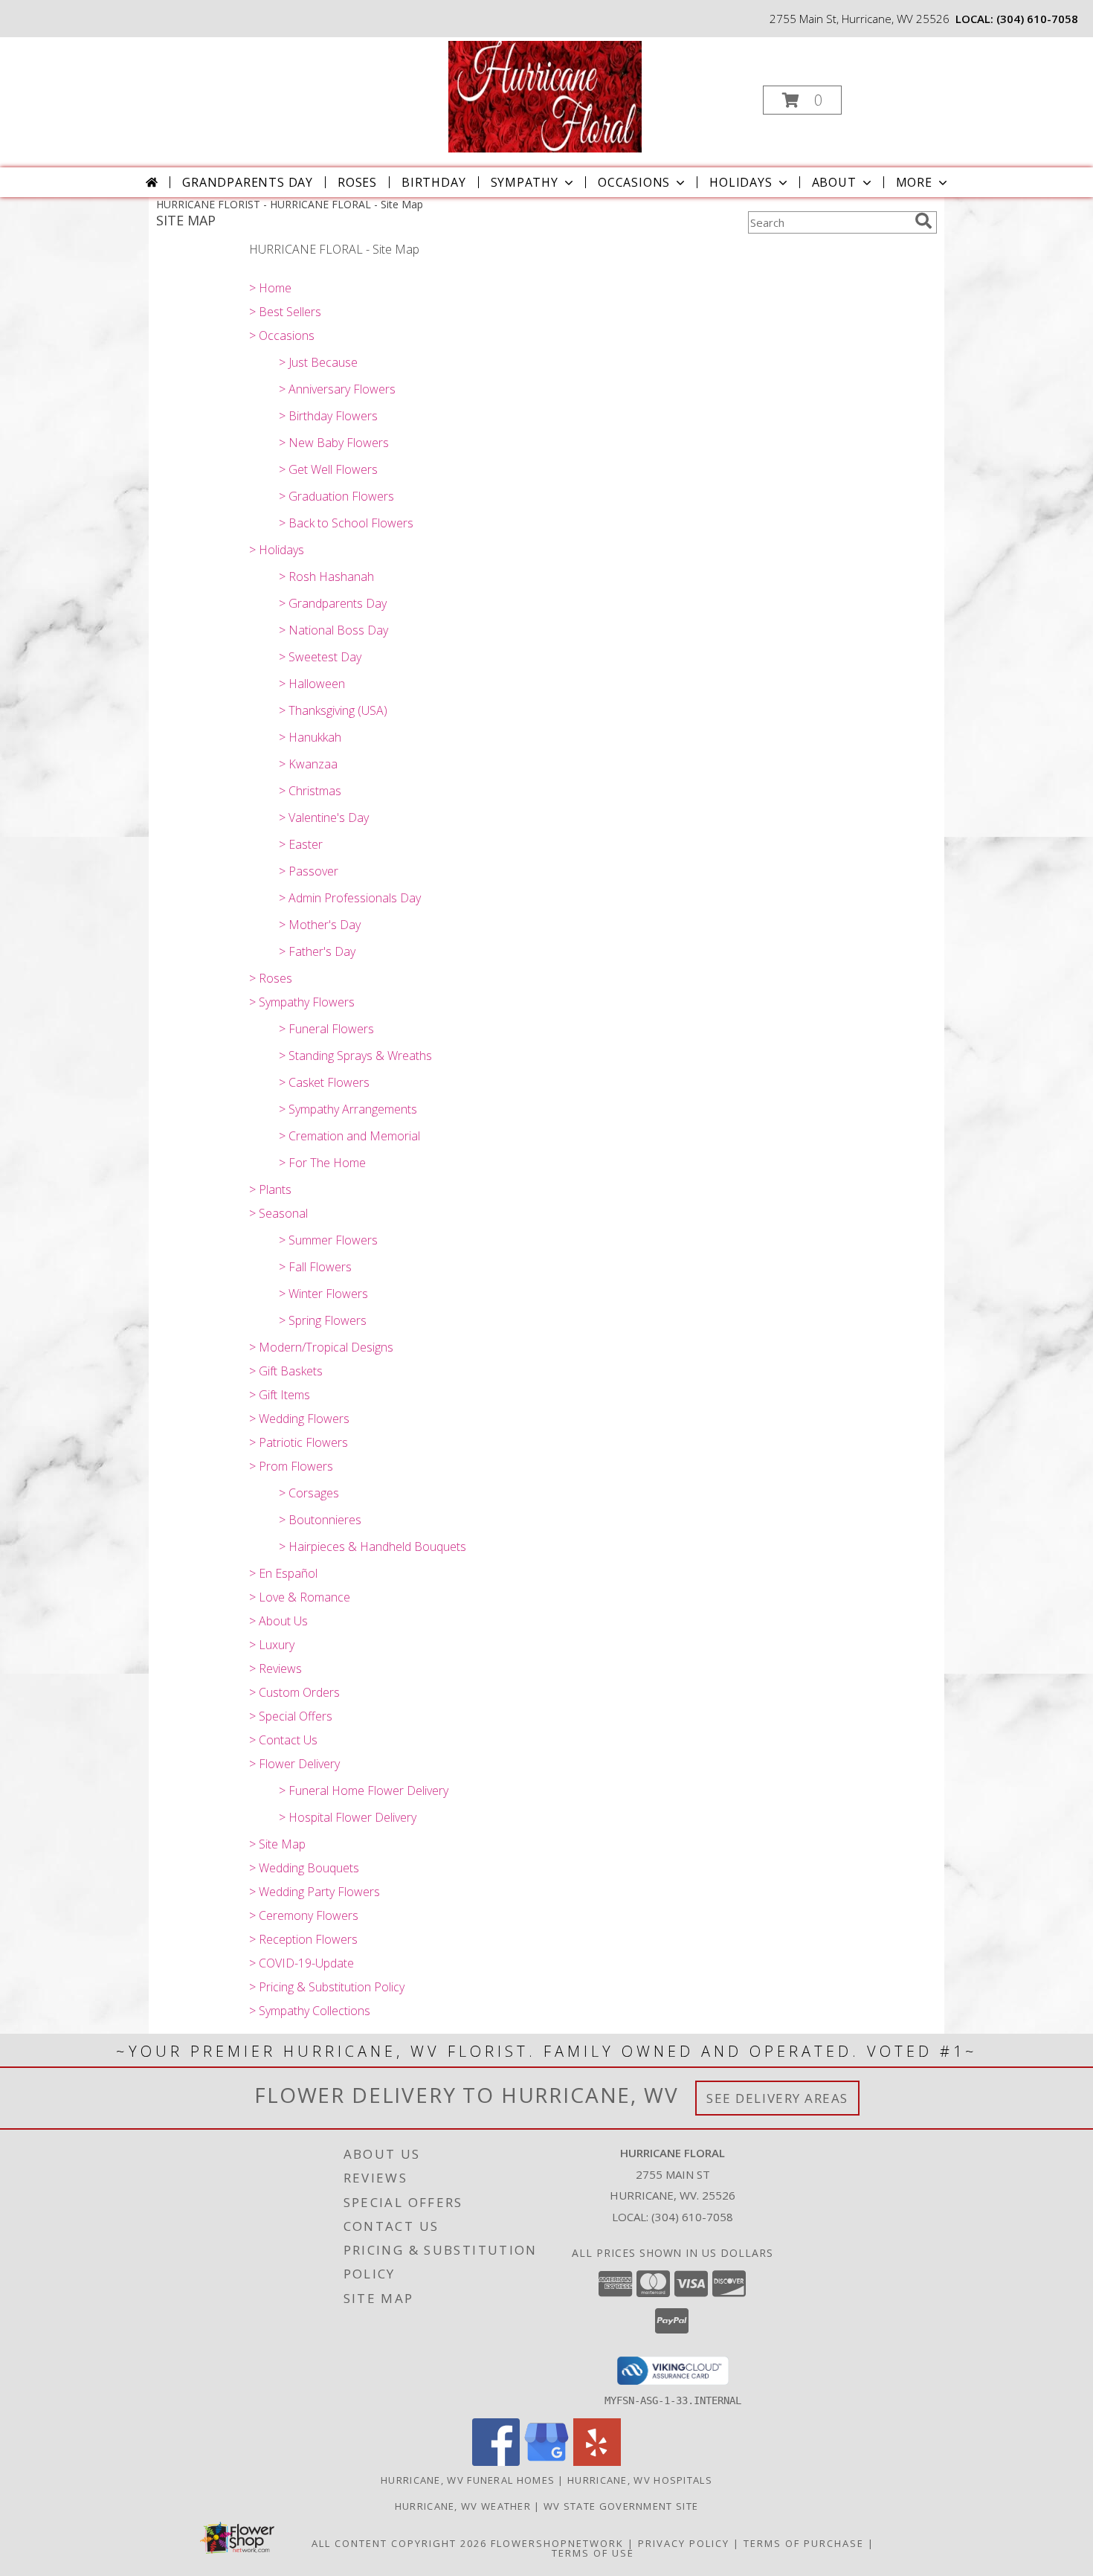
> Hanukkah (310, 737)
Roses (357, 182)
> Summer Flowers (328, 1240)
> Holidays (277, 550)
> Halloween (312, 684)
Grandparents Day (248, 182)
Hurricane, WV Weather (463, 2506)
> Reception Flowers (303, 1939)
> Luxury (272, 1645)
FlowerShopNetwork (557, 2543)
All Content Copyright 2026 (399, 2543)
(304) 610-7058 (1037, 19)
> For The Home (322, 1163)
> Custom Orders (294, 1692)
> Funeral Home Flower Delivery (364, 1790)
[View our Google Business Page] (546, 2462)
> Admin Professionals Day (350, 898)
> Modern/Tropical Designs (321, 1347)
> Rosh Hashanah (326, 576)
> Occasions (282, 335)
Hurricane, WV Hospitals (640, 2480)
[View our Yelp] (597, 2462)
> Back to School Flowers (346, 523)
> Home (270, 288)
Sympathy (525, 182)
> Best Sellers (285, 312)
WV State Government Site (621, 2506)
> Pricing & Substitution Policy (327, 1987)
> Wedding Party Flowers (315, 1892)
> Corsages (309, 1493)
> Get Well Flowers (328, 469)
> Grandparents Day (333, 603)
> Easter (301, 844)
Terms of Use (593, 2553)
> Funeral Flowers (326, 1029)
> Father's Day (317, 951)
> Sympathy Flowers (302, 1002)
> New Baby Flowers (334, 443)
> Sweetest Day (320, 657)
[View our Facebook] (496, 2462)
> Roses (271, 978)
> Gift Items (280, 1395)
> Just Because (318, 362)
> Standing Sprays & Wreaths (355, 1056)
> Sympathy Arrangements (348, 1109)
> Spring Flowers (323, 1320)
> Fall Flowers (315, 1267)
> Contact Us (283, 1740)
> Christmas (310, 791)
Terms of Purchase (804, 2543)
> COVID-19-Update (302, 1963)
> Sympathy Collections (310, 2011)
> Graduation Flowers (336, 496)
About (834, 182)
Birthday (433, 182)
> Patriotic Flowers (299, 1442)
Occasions (634, 182)
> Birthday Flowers (328, 416)
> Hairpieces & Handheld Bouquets (373, 1546)
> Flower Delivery (294, 1764)
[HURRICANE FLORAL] (545, 96)
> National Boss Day (333, 630)
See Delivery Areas (777, 2098)
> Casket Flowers (324, 1082)
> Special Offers (291, 1716)
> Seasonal (278, 1213)
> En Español (283, 1573)
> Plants (270, 1189)
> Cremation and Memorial (349, 1136)
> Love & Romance (300, 1597)
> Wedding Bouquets (304, 1868)
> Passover (309, 871)
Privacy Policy (684, 2543)
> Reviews (275, 1668)
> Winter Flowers (323, 1294)
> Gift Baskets (286, 1371)
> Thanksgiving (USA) (333, 710)
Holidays (741, 182)
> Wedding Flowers (299, 1419)
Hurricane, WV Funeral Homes (468, 2480)
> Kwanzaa (308, 764)
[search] (923, 221)
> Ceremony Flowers (304, 1915)
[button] (802, 100)
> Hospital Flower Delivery (348, 1817)
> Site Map (277, 1844)
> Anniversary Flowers (337, 389)
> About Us (278, 1621)
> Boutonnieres (320, 1520)
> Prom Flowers (291, 1466)
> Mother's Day (320, 925)
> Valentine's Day (324, 818)
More (914, 182)
